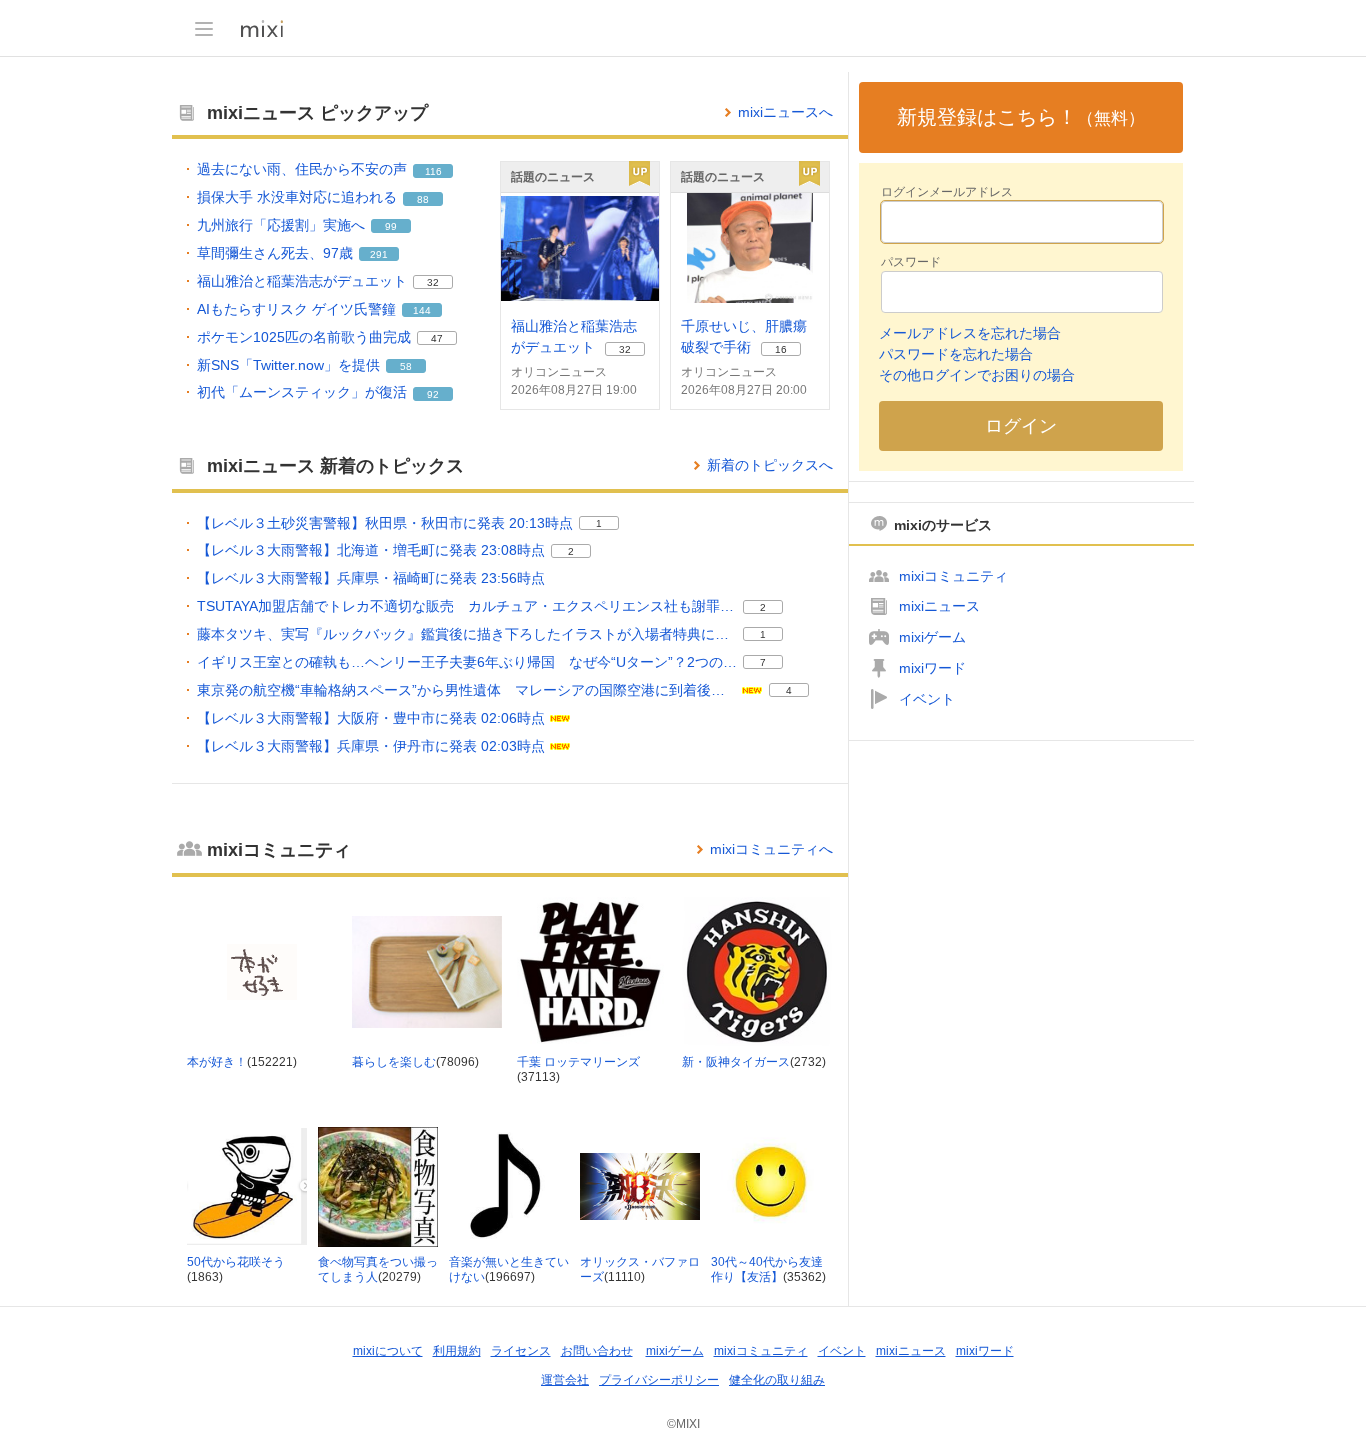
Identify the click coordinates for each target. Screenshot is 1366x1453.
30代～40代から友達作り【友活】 (767, 1270)
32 (433, 282)
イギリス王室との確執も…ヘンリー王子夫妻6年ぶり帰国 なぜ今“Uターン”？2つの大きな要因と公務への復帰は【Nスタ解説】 (467, 662)
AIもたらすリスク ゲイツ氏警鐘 (296, 309)
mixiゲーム (932, 637)
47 (437, 338)
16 (781, 349)
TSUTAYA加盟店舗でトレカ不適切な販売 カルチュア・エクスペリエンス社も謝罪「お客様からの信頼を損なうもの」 (467, 606)
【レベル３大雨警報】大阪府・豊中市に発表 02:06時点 (371, 718)
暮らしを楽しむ (394, 1062)
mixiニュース (939, 606)
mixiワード (932, 668)
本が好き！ (217, 1062)
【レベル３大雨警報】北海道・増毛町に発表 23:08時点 (371, 550)
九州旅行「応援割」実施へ (281, 225)
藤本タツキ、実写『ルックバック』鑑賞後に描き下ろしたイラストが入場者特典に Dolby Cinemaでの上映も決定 (467, 634)
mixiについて (388, 1351)
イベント (927, 699)
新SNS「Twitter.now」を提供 (288, 365)
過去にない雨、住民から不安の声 (302, 169)
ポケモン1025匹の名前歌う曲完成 (304, 337)
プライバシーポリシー (659, 1380)
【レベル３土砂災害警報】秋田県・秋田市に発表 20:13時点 (385, 523)
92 (433, 394)
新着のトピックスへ (770, 465)
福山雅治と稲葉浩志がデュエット (302, 281)
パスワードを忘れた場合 (956, 354)
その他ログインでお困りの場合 (977, 375)
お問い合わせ (597, 1351)
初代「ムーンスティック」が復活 (302, 392)
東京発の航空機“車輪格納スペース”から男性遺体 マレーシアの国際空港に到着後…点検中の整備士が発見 (467, 690)
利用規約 (457, 1351)
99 (391, 226)
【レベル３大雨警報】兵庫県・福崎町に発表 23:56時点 (371, 578)
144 (422, 310)
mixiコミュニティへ (771, 849)
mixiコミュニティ (953, 576)
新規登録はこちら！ (1021, 117)
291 (379, 254)
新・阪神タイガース (736, 1062)
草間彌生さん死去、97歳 (275, 253)
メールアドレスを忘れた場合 (970, 333)
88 (423, 199)
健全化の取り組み (777, 1380)
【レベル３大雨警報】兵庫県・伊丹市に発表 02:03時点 (371, 746)
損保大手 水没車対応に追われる (297, 197)
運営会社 (565, 1380)
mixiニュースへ (785, 112)
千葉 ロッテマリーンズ (578, 1062)
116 (433, 171)
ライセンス (521, 1351)
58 (406, 366)
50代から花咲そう (236, 1262)
